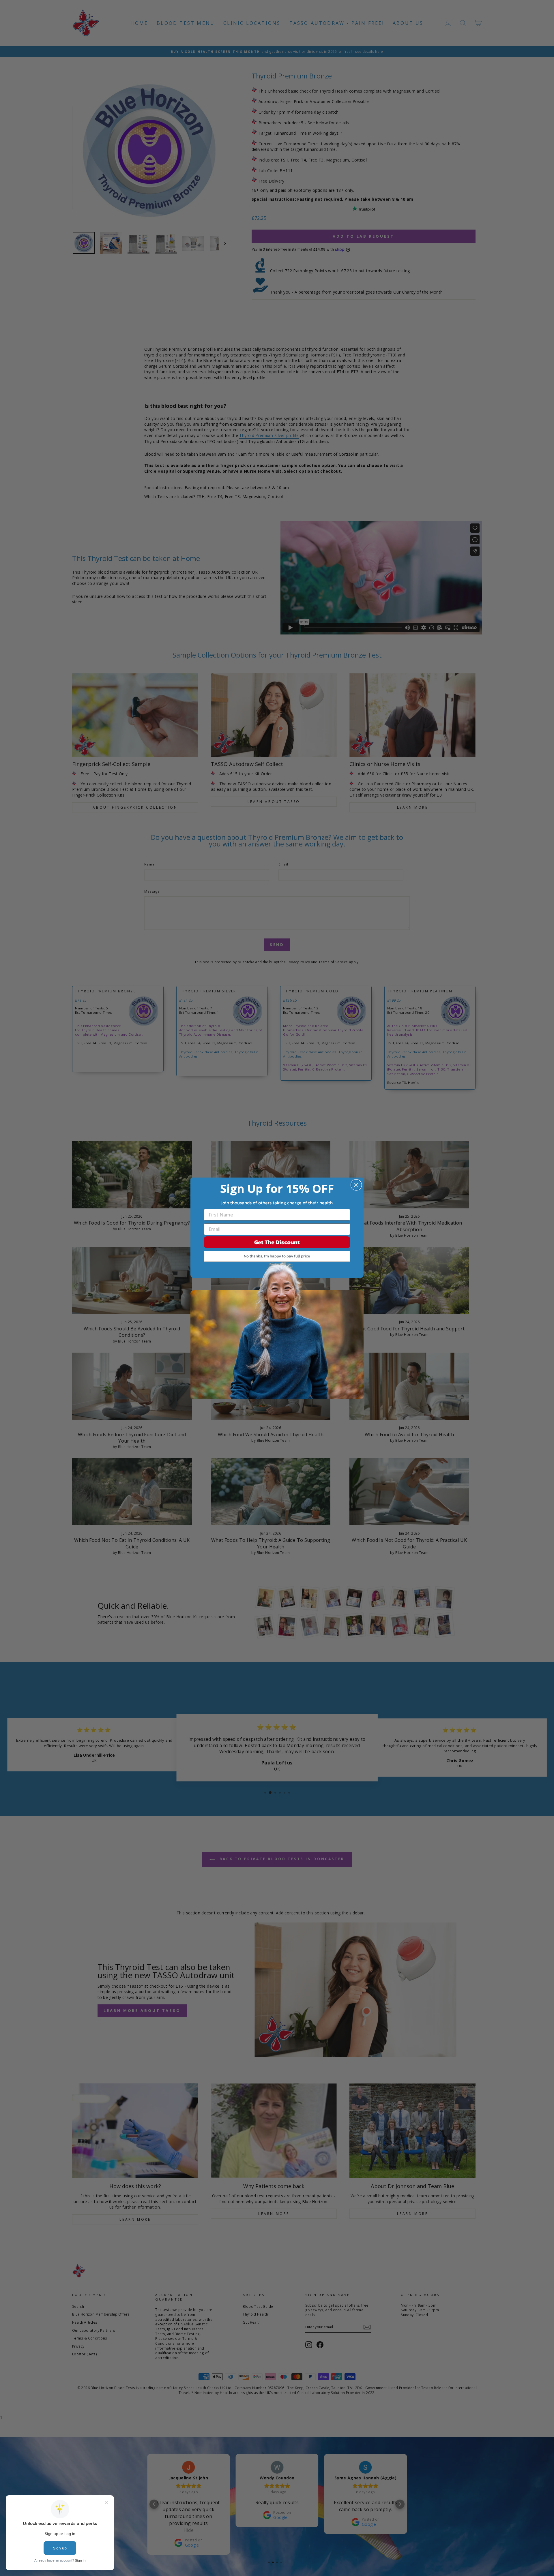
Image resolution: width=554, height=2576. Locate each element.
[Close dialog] (356, 1185)
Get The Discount (277, 1242)
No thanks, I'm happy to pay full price (277, 1256)
